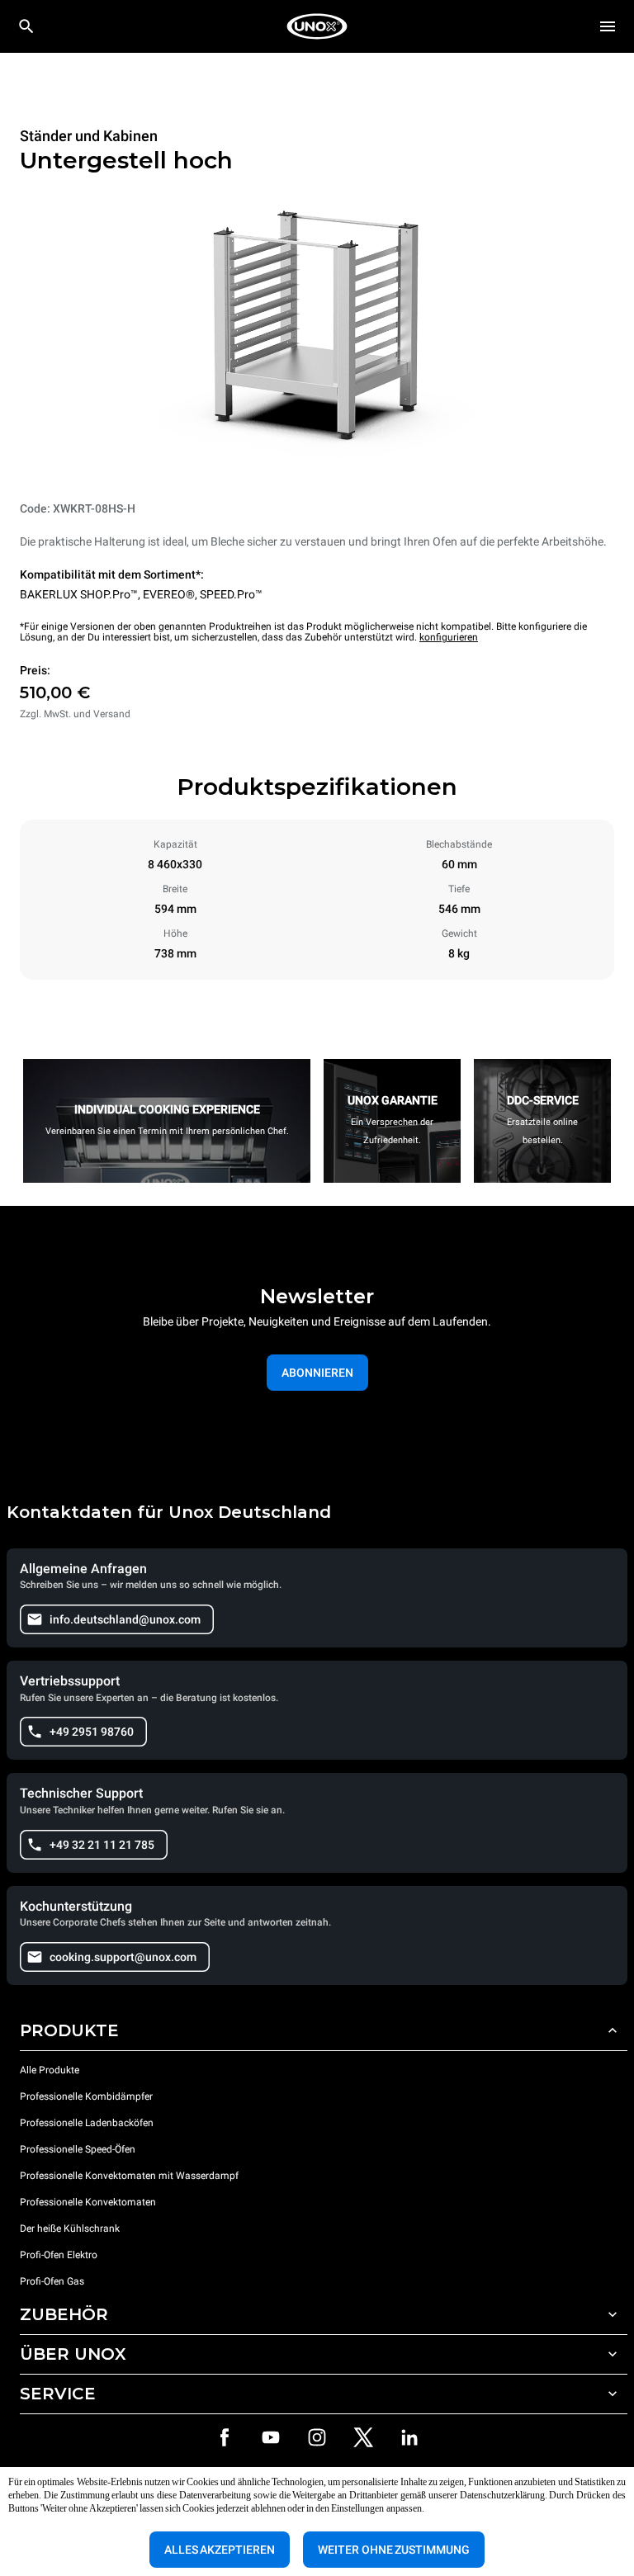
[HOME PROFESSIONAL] (317, 26)
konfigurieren (449, 637)
